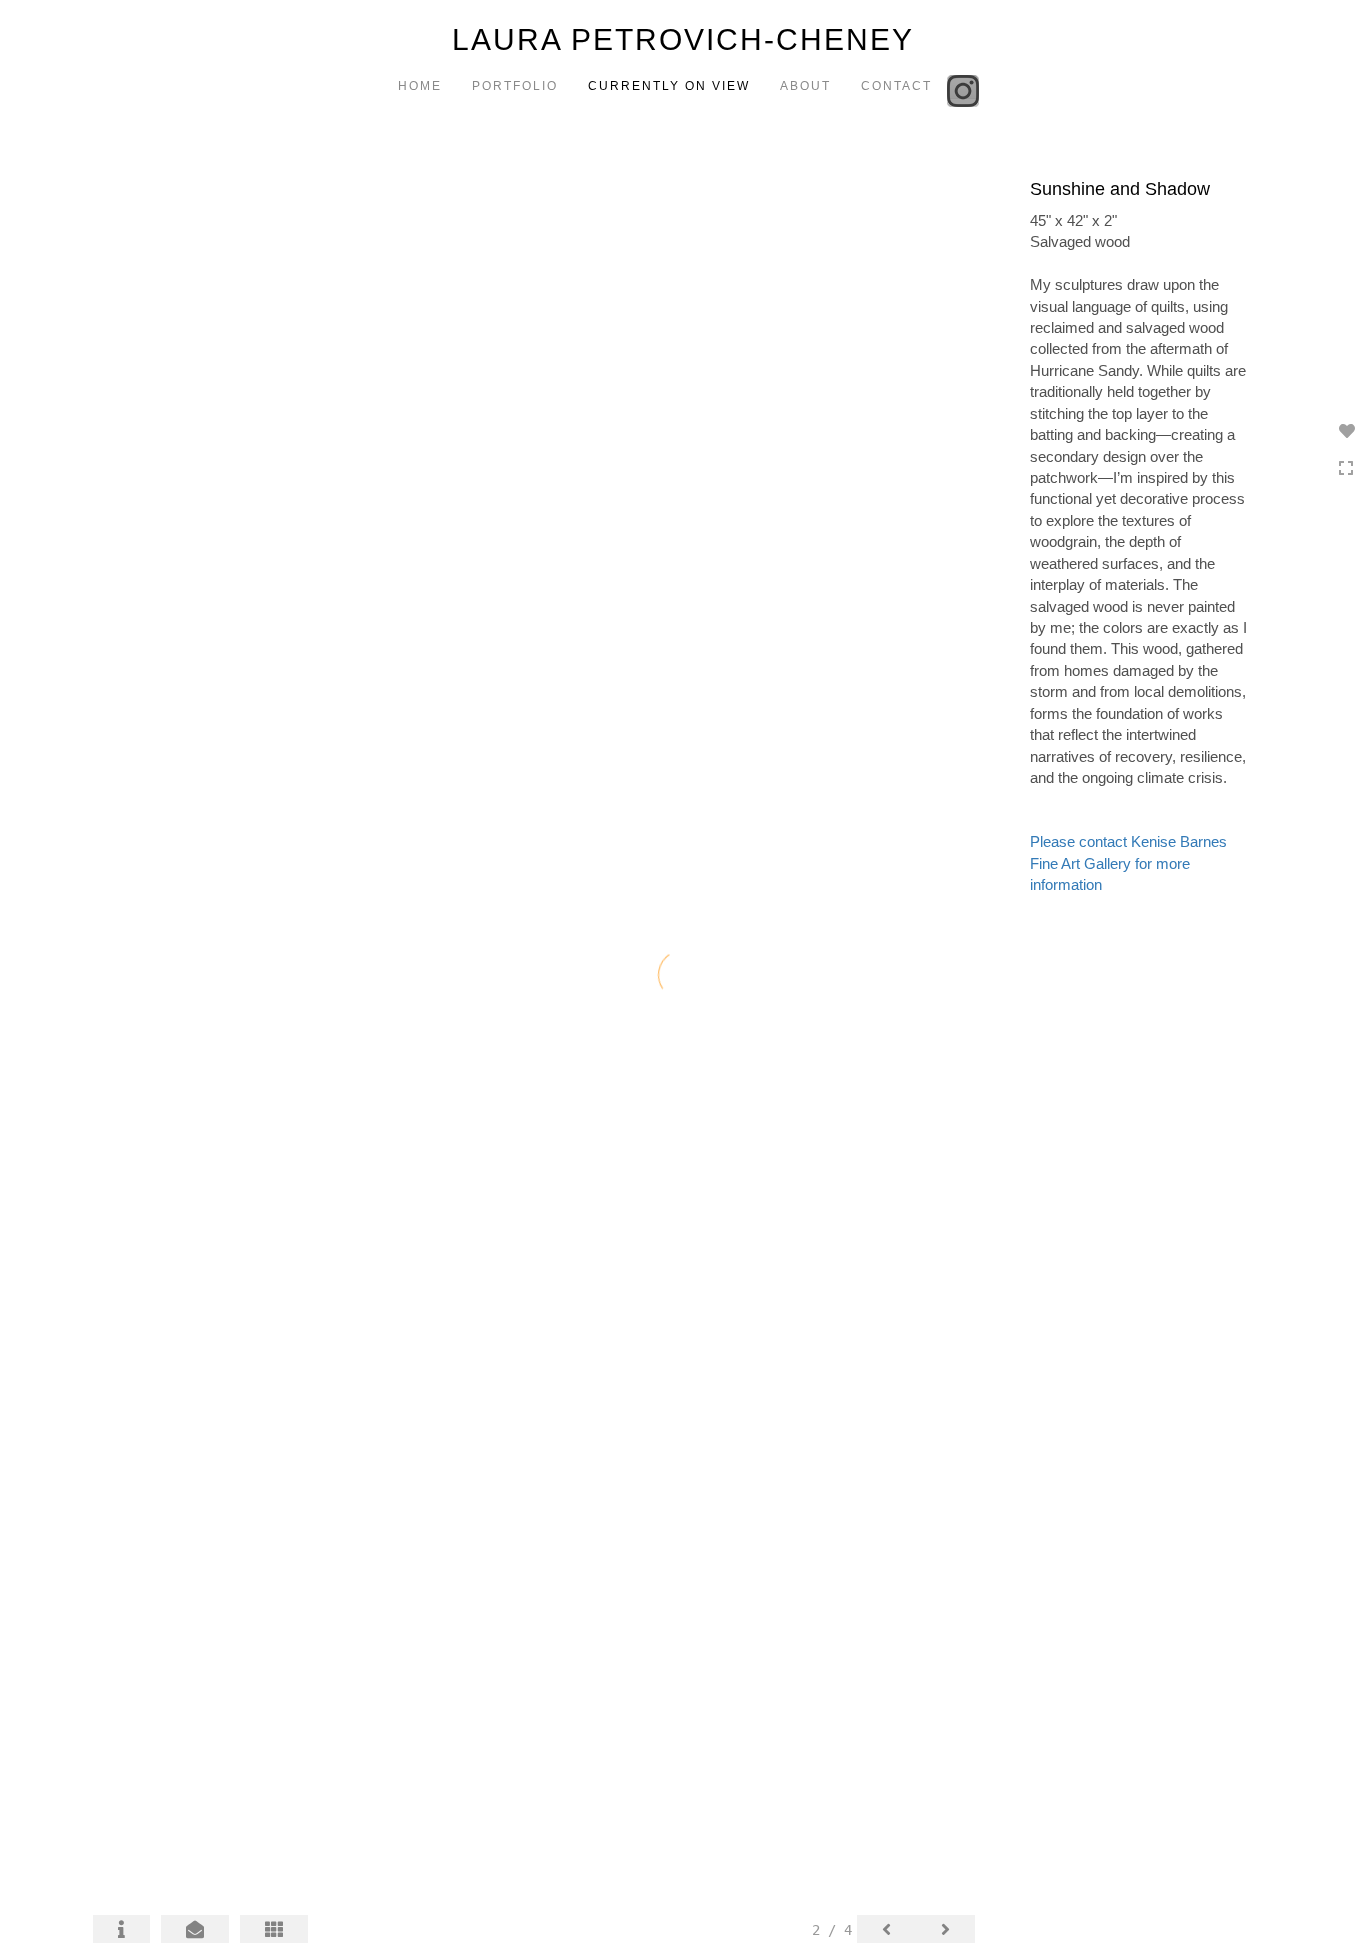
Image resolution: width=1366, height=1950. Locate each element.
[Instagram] (965, 89)
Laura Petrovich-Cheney (683, 39)
